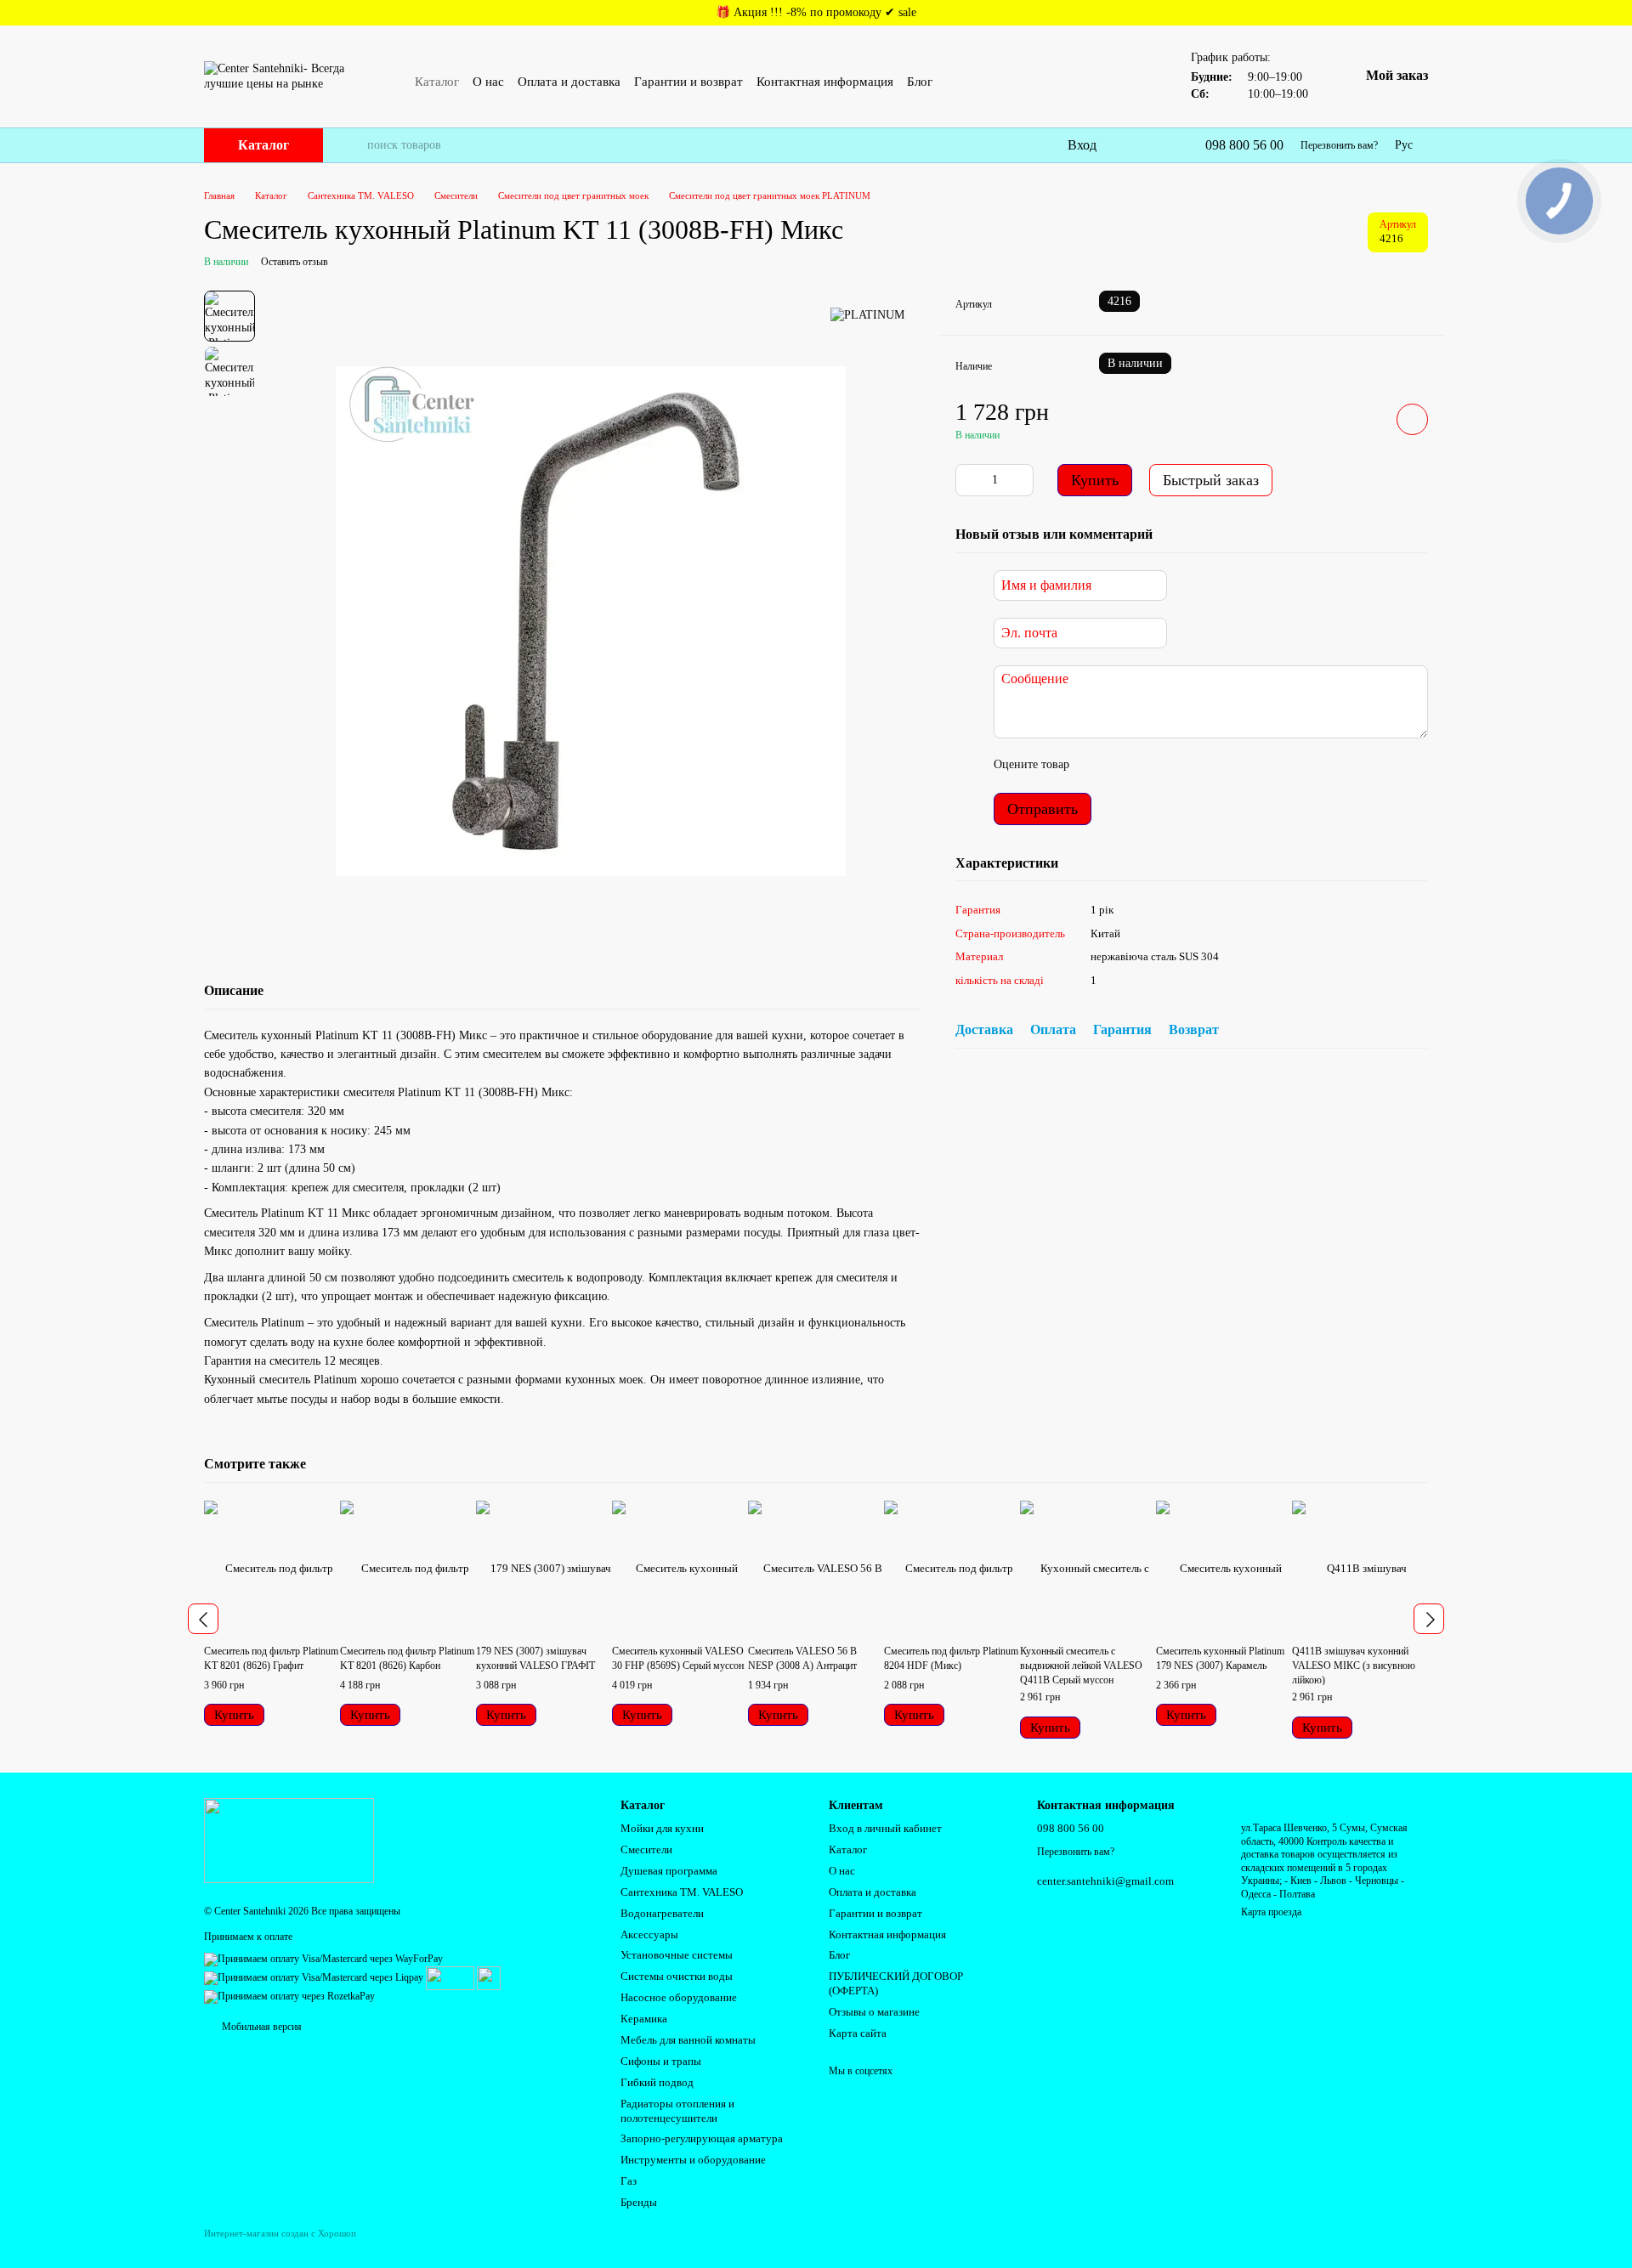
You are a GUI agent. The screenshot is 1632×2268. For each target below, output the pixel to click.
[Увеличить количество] (1021, 480)
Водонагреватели (662, 1913)
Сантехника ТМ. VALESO (682, 1892)
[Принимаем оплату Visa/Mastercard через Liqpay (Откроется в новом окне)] (314, 1977)
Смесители (646, 1849)
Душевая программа (669, 1871)
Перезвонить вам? (1339, 145)
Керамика (644, 2019)
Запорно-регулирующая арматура (702, 2138)
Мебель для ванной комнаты (688, 2040)
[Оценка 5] (1206, 766)
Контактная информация (825, 82)
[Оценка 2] (1125, 766)
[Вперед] (1429, 1619)
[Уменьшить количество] (968, 480)
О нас (488, 82)
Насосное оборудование (679, 1997)
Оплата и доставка (569, 82)
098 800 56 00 (1244, 145)
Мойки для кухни (662, 1828)
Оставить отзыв (295, 262)
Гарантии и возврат (688, 82)
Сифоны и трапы (661, 2061)
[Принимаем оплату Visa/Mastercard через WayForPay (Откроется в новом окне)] (323, 1958)
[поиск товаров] (354, 145)
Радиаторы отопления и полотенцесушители (677, 2111)
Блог (920, 82)
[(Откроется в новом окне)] (450, 1977)
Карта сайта (858, 2033)
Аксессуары (649, 1934)
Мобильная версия (261, 2027)
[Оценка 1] (1097, 766)
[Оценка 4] (1179, 766)
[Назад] (203, 1619)
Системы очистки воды (677, 1976)
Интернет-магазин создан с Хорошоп (280, 2233)
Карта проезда (1271, 1912)
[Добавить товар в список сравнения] (1364, 419)
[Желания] (1156, 145)
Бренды (639, 2202)
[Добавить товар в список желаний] (1412, 419)
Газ (629, 2181)
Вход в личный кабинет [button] (885, 1828)
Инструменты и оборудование (693, 2160)
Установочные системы (677, 1955)
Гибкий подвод (657, 2082)
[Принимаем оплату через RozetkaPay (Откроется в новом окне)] (289, 1996)
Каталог (437, 82)
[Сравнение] (1122, 145)
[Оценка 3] (1152, 766)
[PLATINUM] (867, 316)
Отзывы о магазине (874, 2012)
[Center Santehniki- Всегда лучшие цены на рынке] (289, 1840)
